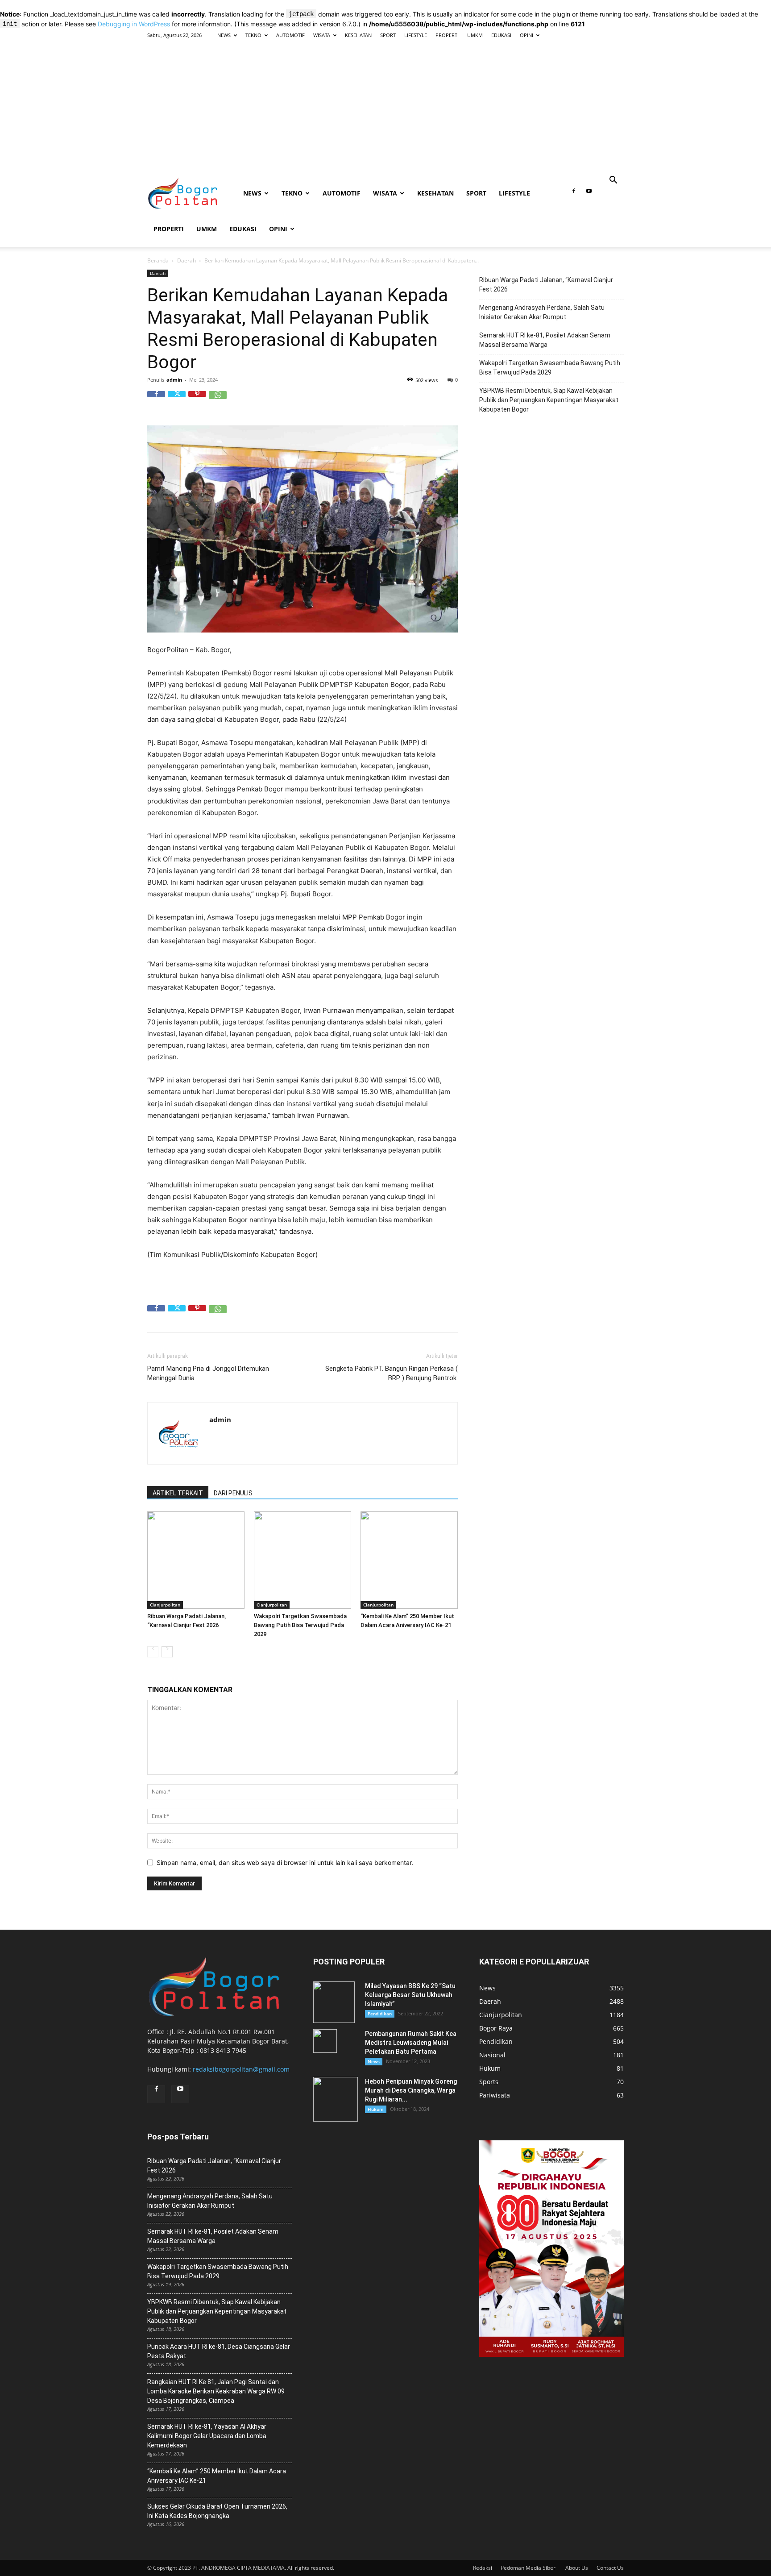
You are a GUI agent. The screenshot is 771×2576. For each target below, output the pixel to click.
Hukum (376, 2109)
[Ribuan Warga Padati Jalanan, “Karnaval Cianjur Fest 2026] (196, 1560)
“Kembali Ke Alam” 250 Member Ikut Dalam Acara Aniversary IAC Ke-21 (217, 2476)
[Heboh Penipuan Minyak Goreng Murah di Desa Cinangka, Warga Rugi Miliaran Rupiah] (336, 2099)
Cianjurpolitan (165, 1605)
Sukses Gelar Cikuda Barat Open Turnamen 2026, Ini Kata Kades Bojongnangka (217, 2511)
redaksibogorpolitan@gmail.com (241, 2069)
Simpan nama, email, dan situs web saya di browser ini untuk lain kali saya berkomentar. (285, 1862)
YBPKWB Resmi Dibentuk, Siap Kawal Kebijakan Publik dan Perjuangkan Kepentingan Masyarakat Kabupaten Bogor (549, 400)
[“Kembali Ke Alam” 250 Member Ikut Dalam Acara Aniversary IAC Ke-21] (409, 1560)
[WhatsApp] (218, 400)
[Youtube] (589, 194)
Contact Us (610, 2568)
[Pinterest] (197, 400)
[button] (613, 181)
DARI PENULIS (233, 1493)
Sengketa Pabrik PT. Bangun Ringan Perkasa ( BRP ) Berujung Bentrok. (392, 1373)
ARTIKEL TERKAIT (178, 1493)
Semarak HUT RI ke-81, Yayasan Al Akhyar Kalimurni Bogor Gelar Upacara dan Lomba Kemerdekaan (207, 2436)
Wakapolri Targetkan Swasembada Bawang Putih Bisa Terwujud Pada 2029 (300, 1625)
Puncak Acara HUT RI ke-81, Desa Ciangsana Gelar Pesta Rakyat (219, 2351)
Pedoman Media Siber (529, 2568)
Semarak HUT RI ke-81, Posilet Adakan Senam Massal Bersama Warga (545, 340)
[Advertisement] (385, 108)
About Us (577, 2568)
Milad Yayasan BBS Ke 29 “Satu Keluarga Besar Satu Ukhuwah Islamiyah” (410, 1995)
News (374, 2061)
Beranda (158, 260)
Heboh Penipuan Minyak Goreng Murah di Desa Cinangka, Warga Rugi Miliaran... (411, 2090)
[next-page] (167, 1652)
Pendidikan (380, 2014)
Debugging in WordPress (134, 24)
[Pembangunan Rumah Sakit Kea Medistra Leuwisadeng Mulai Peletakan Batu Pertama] (325, 2041)
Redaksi (483, 2568)
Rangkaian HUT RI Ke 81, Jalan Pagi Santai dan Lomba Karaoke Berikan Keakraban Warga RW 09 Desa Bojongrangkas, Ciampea (216, 2391)
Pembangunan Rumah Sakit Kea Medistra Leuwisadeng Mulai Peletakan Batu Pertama (411, 2043)
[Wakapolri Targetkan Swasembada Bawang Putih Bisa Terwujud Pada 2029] (303, 1560)
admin (174, 380)
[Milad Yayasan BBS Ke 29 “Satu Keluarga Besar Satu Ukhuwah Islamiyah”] (334, 2002)
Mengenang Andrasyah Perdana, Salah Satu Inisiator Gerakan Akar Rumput (542, 312)
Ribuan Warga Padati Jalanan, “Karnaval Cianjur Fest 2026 (546, 285)
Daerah (187, 260)
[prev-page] (153, 1652)
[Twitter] (177, 400)
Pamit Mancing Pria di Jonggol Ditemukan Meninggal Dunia (208, 1373)
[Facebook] (574, 194)
